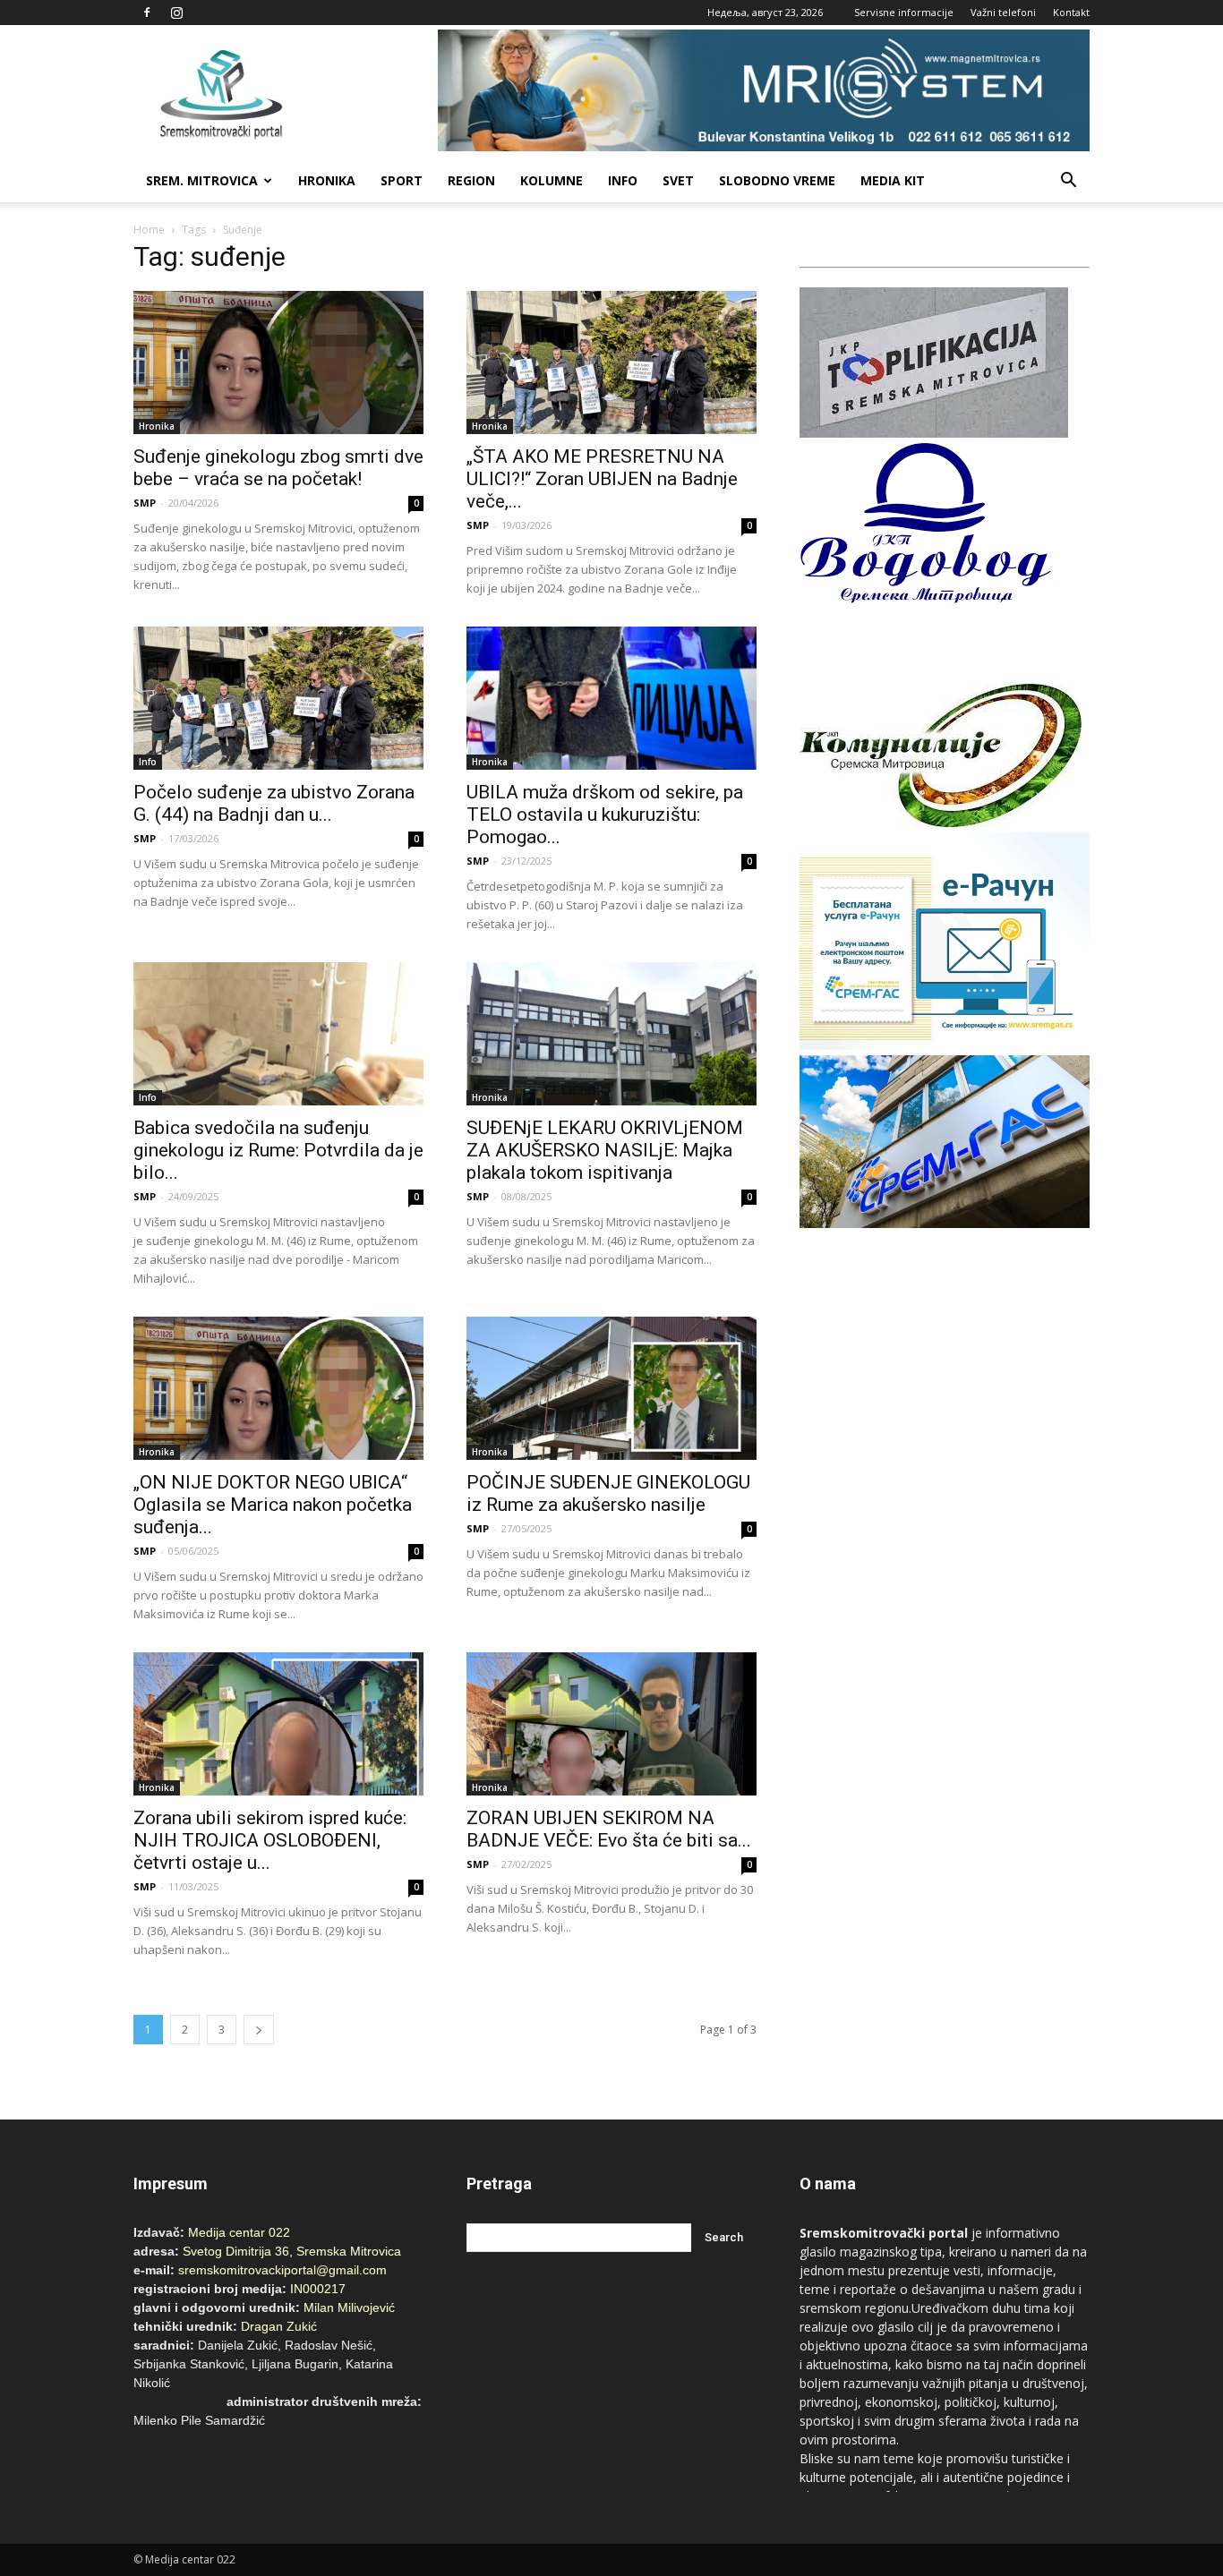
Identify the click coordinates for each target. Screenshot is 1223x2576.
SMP (145, 503)
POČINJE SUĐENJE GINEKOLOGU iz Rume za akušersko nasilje (608, 1493)
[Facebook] (147, 13)
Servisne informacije (904, 12)
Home (149, 230)
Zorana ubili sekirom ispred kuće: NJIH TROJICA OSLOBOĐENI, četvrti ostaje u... (270, 1840)
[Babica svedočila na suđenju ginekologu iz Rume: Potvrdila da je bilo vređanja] (278, 1034)
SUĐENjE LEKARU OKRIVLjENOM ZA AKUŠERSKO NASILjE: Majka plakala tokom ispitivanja (605, 1150)
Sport (402, 180)
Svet (678, 180)
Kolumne (552, 180)
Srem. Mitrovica (202, 180)
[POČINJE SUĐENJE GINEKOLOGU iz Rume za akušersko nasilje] (611, 1388)
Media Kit (893, 180)
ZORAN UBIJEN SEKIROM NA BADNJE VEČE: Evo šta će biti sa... (609, 1829)
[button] (1068, 181)
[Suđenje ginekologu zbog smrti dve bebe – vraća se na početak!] (278, 363)
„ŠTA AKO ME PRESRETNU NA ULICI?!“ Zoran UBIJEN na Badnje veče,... (602, 479)
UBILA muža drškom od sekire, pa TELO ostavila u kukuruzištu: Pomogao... (605, 815)
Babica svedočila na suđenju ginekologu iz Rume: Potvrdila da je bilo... (278, 1150)
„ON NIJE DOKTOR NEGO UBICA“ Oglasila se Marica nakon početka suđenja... (273, 1505)
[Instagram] (176, 13)
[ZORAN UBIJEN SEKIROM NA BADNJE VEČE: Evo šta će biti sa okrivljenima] (611, 1724)
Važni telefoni (1003, 12)
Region (471, 180)
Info (623, 180)
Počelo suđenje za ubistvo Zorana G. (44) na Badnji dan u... (274, 803)
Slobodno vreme (777, 180)
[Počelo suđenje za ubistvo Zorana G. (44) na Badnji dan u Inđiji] (278, 698)
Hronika (327, 180)
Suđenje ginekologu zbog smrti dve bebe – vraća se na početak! (278, 468)
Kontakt (1071, 12)
